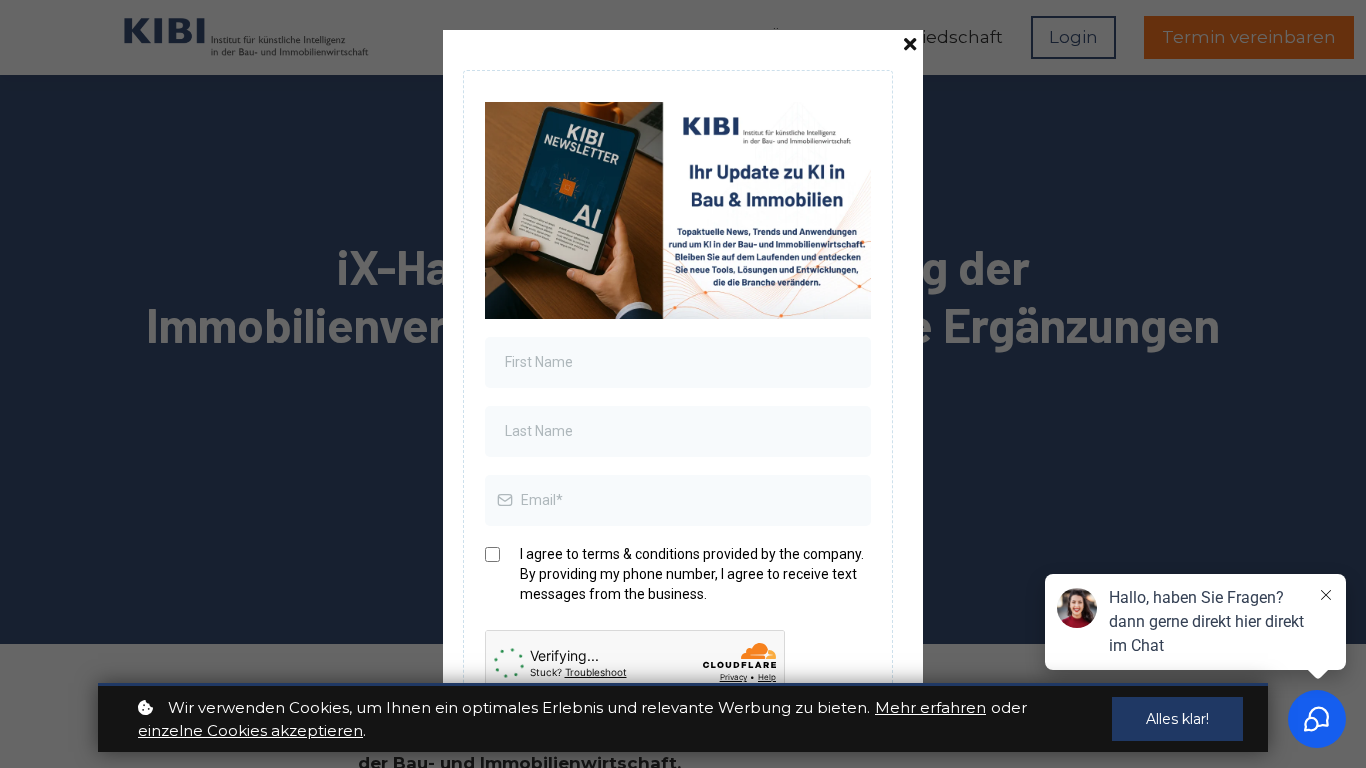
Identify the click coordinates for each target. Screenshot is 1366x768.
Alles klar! (1177, 719)
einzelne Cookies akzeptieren (250, 730)
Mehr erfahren (930, 707)
